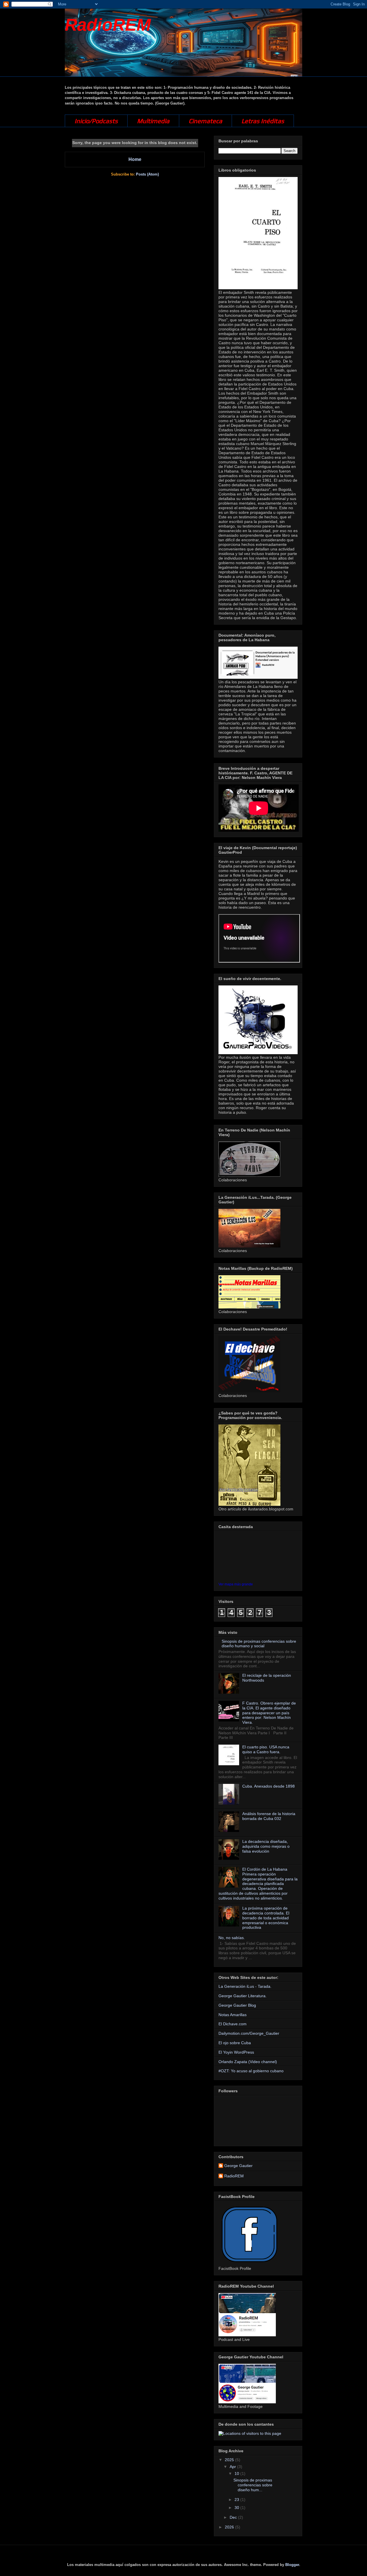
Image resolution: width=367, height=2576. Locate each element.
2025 (230, 2460)
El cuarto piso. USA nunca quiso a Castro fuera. (266, 1749)
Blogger (292, 2565)
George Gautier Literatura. (243, 1996)
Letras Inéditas (263, 121)
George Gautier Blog (237, 2005)
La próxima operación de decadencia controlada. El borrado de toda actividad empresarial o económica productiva (266, 1918)
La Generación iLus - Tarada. (245, 1986)
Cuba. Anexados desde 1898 (269, 1786)
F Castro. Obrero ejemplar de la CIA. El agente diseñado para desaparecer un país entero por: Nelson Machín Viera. (269, 1713)
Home (135, 159)
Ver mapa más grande (236, 1584)
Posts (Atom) (147, 174)
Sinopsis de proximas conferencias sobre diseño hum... (253, 2485)
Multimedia (153, 121)
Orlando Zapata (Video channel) (248, 2062)
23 (237, 2500)
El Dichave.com (233, 2024)
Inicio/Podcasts (96, 121)
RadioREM (108, 25)
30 (237, 2508)
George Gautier (238, 2166)
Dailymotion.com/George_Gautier (249, 2033)
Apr (233, 2467)
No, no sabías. (232, 1938)
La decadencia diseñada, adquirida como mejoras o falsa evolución (266, 1846)
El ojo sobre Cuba (235, 2043)
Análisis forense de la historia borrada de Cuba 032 (269, 1816)
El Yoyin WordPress (236, 2052)
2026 (230, 2527)
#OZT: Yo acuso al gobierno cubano (251, 2071)
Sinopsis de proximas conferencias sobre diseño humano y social (259, 1644)
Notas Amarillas (233, 2015)
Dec (234, 2517)
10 (237, 2473)
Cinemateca (205, 121)
